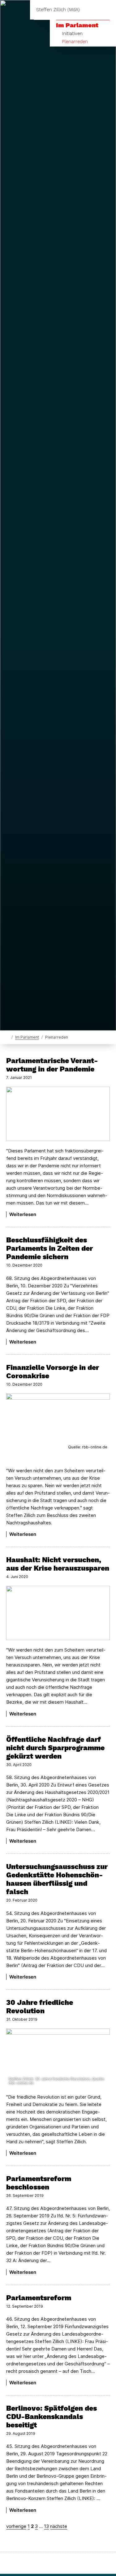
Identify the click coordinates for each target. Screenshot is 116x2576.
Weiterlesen (23, 1214)
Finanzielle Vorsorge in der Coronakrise (53, 1372)
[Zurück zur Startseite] (8, 1037)
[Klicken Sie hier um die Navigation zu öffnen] (107, 10)
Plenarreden (75, 42)
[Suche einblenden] (90, 10)
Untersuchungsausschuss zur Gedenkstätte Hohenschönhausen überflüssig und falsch (57, 1879)
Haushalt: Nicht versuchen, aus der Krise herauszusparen (58, 1564)
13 (46, 2526)
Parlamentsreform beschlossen (39, 2183)
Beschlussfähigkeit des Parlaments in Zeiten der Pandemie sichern (49, 1248)
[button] (58, 1423)
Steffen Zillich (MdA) (58, 10)
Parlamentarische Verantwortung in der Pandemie (52, 1065)
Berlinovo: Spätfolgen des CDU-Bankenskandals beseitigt (52, 2417)
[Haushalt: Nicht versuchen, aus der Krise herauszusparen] (58, 1613)
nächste (59, 2526)
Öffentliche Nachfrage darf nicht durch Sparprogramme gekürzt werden (55, 1748)
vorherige (16, 2526)
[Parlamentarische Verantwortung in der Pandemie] (58, 1114)
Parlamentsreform (39, 2298)
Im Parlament (77, 25)
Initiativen (72, 34)
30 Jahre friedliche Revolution (40, 2007)
